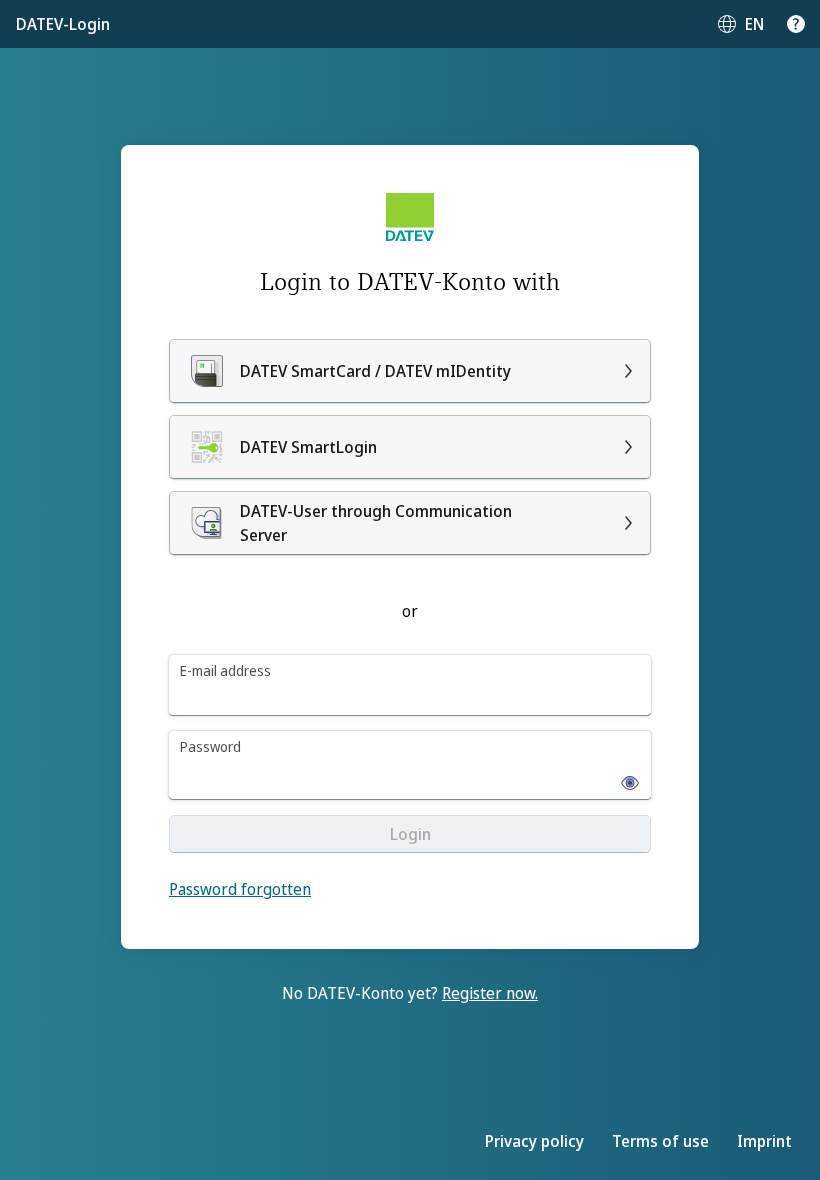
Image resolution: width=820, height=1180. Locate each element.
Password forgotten (240, 889)
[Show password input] (624, 777)
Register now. (490, 993)
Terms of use (660, 1141)
